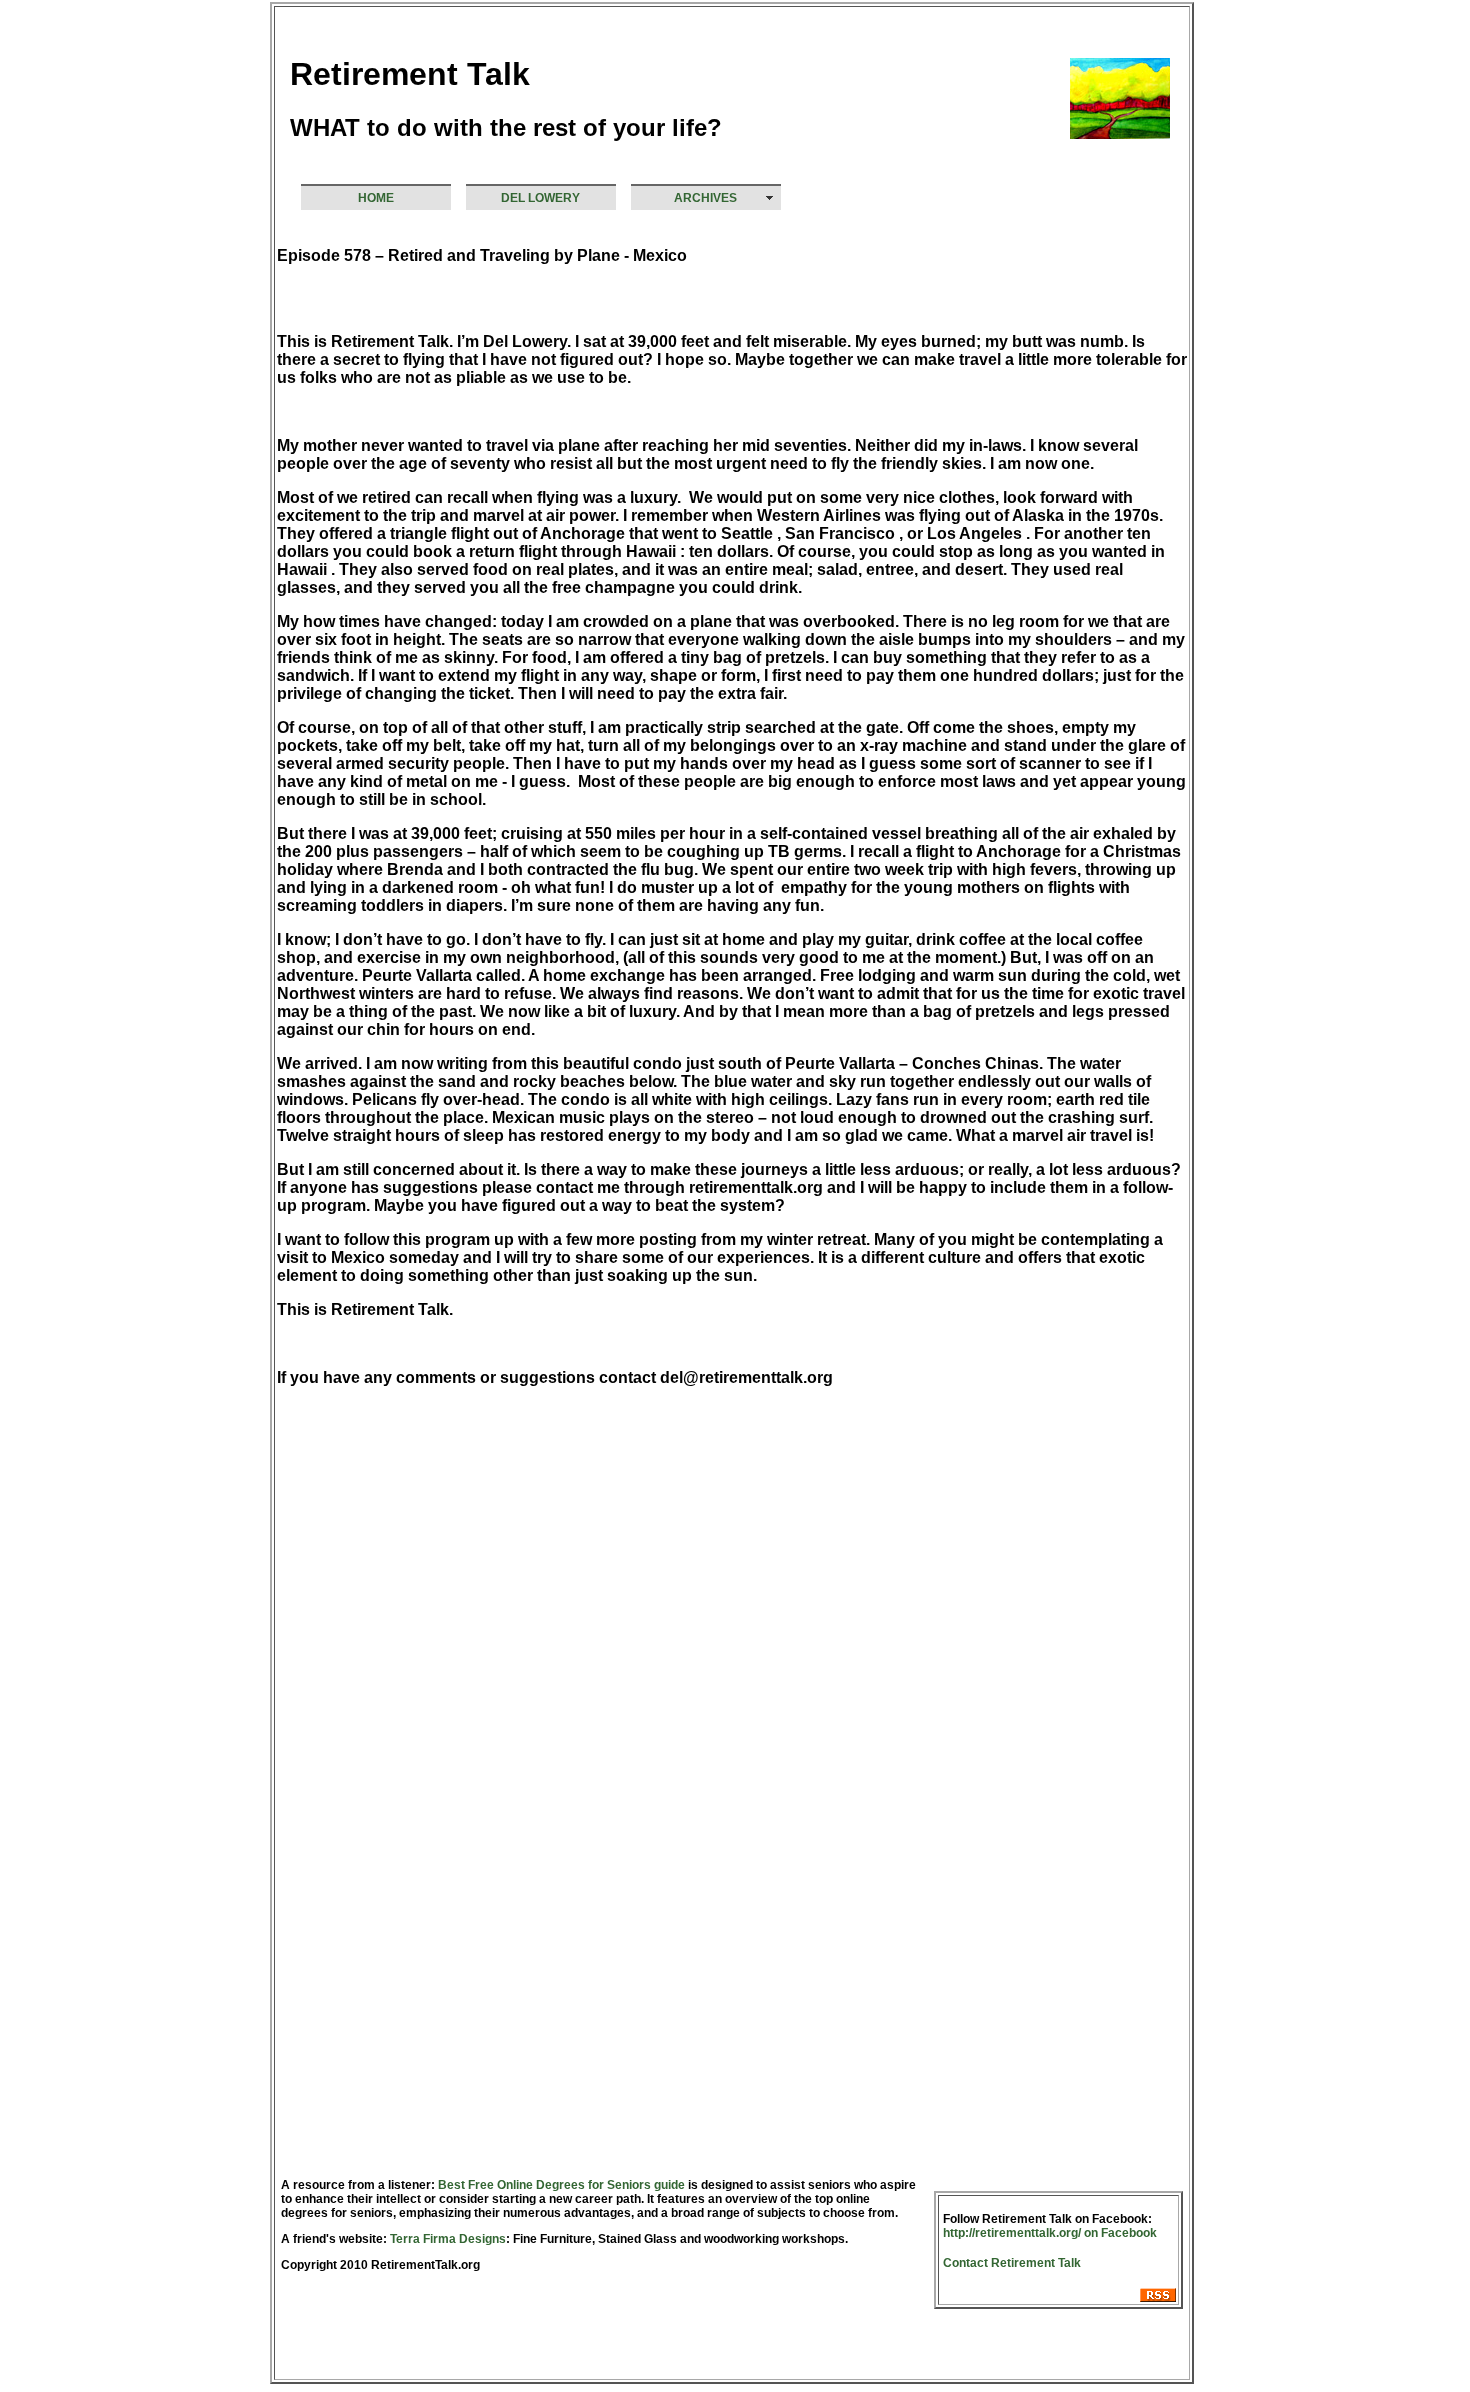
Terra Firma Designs (446, 2239)
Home (376, 198)
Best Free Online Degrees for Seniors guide (561, 2185)
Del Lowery (540, 198)
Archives (705, 198)
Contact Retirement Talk (1012, 2263)
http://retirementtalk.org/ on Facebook (1050, 2233)
